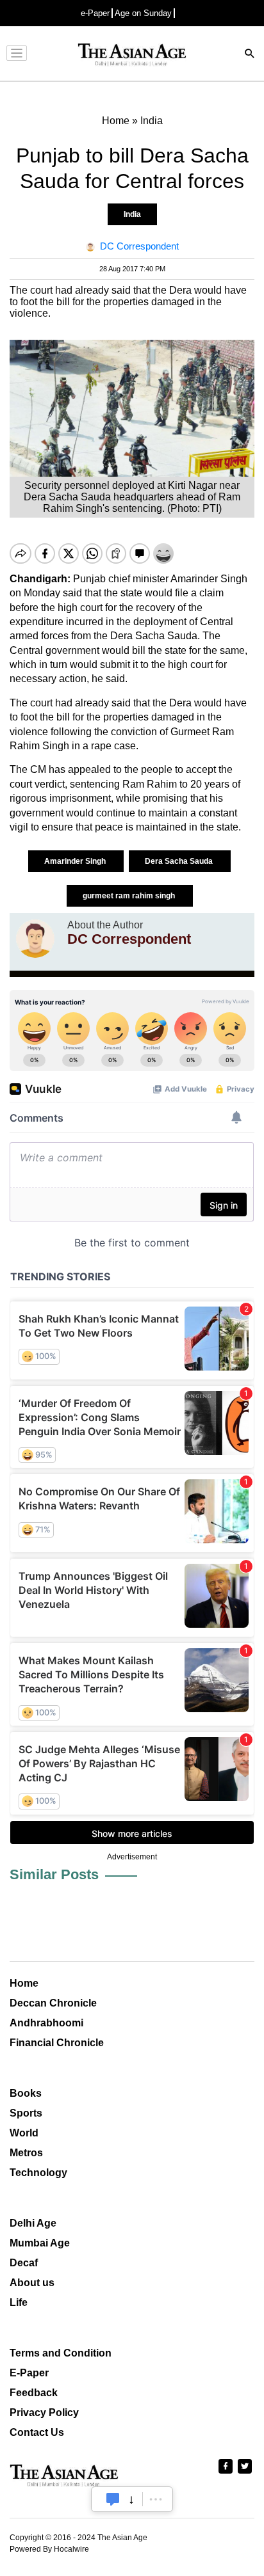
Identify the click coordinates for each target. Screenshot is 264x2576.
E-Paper (29, 2373)
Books (26, 2093)
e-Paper (95, 13)
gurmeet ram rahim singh (130, 896)
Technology (38, 2173)
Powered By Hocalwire (49, 2549)
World (24, 2133)
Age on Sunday (143, 13)
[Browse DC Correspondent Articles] (35, 939)
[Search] (250, 55)
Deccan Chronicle (53, 2003)
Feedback (34, 2393)
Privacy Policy (44, 2413)
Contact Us (37, 2432)
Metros (26, 2153)
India (132, 214)
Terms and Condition (61, 2353)
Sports (26, 2113)
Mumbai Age (40, 2243)
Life (19, 2302)
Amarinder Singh (76, 861)
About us (32, 2283)
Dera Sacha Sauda (180, 861)
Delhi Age (33, 2223)
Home (24, 1983)
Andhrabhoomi (46, 2023)
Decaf (24, 2263)
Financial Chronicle (57, 2043)
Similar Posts (54, 1874)
